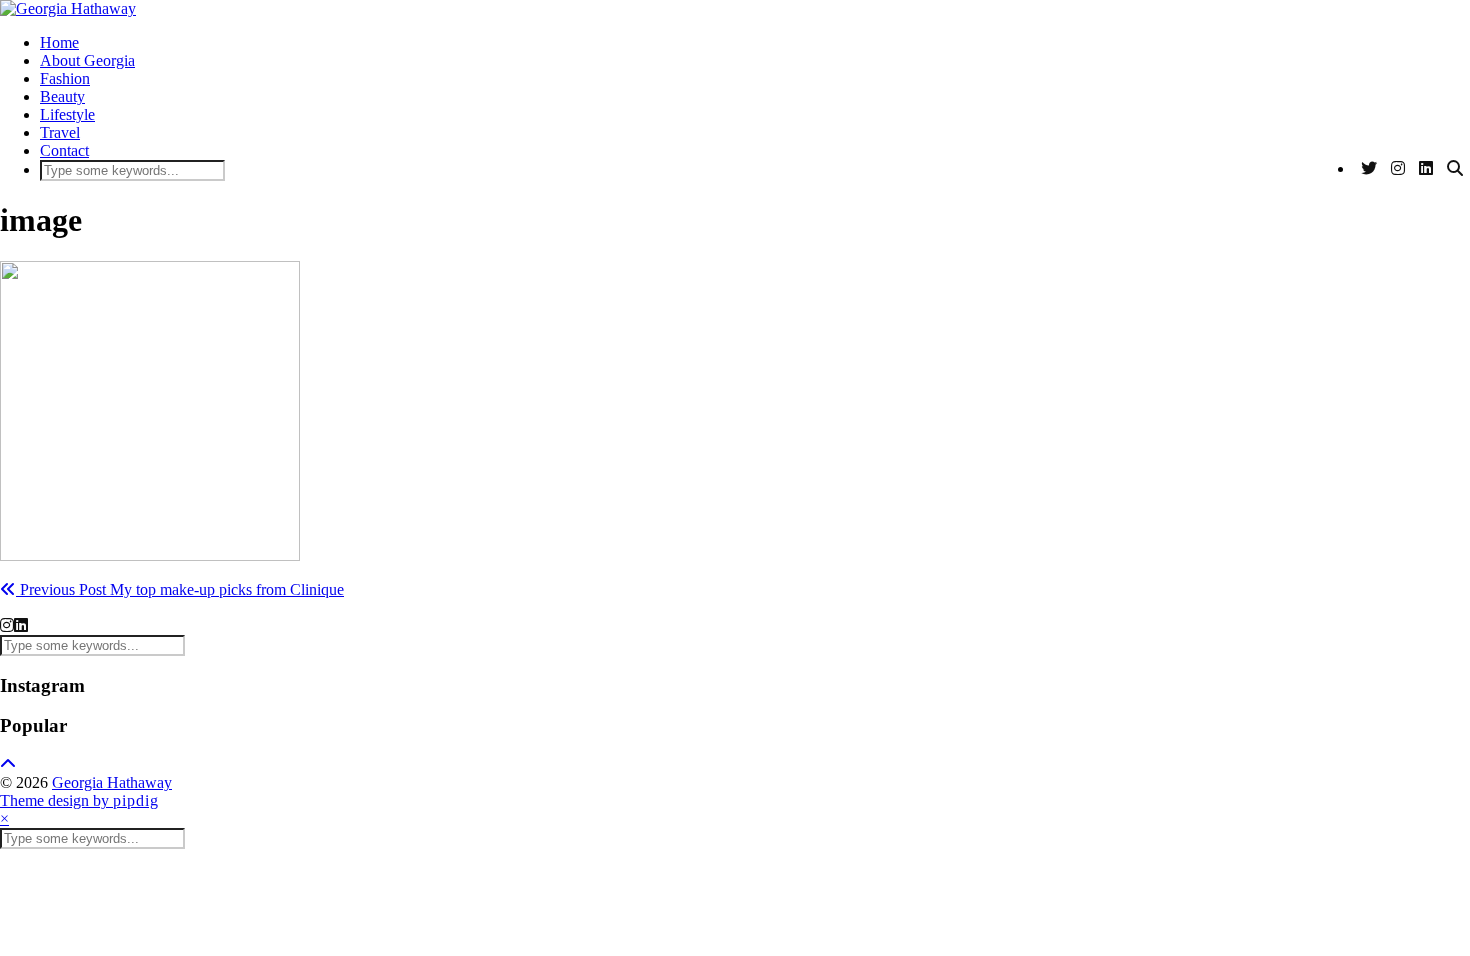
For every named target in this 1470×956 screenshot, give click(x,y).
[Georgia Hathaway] (68, 8)
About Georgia (87, 60)
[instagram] (7, 625)
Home (59, 42)
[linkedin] (21, 625)
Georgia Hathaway (112, 782)
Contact (64, 150)
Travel (60, 132)
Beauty (62, 96)
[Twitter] (1369, 169)
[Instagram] (1398, 169)
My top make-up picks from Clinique (180, 589)
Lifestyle (67, 114)
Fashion (65, 78)
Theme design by (79, 800)
